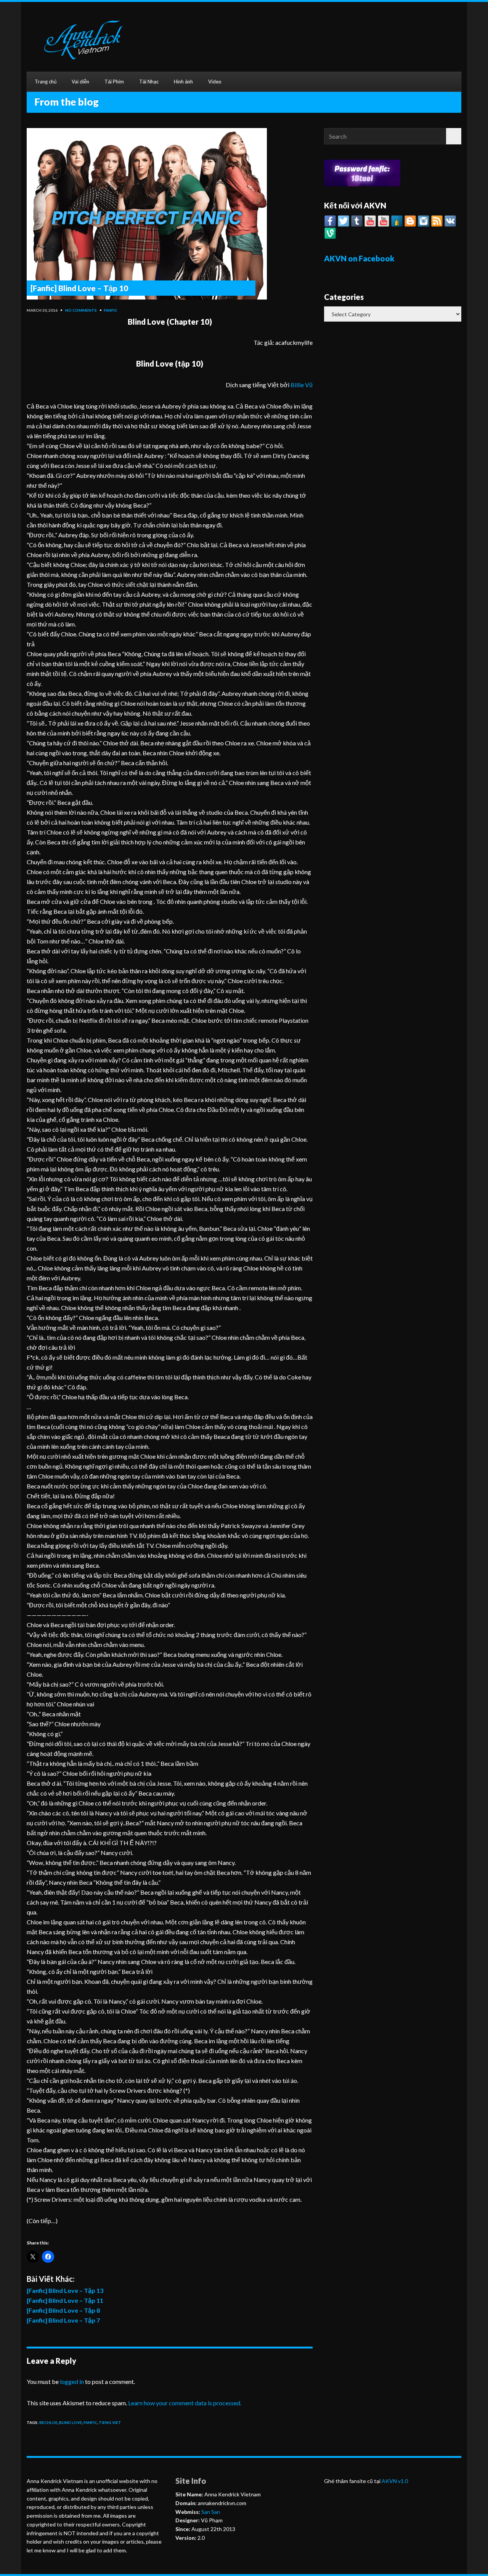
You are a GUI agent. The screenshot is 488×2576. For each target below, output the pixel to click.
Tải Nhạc (149, 82)
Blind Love (71, 2422)
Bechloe (48, 2422)
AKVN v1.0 (395, 2481)
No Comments (81, 310)
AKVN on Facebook (359, 258)
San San (210, 2512)
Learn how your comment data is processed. (185, 2403)
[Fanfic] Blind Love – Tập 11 (65, 2300)
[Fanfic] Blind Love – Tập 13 (65, 2290)
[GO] (454, 136)
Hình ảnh (183, 82)
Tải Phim (114, 82)
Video (215, 82)
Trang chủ (46, 82)
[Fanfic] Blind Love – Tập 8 (63, 2310)
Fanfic (111, 310)
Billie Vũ (302, 385)
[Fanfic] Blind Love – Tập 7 (63, 2320)
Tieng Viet (110, 2422)
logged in (72, 2381)
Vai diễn (80, 82)
